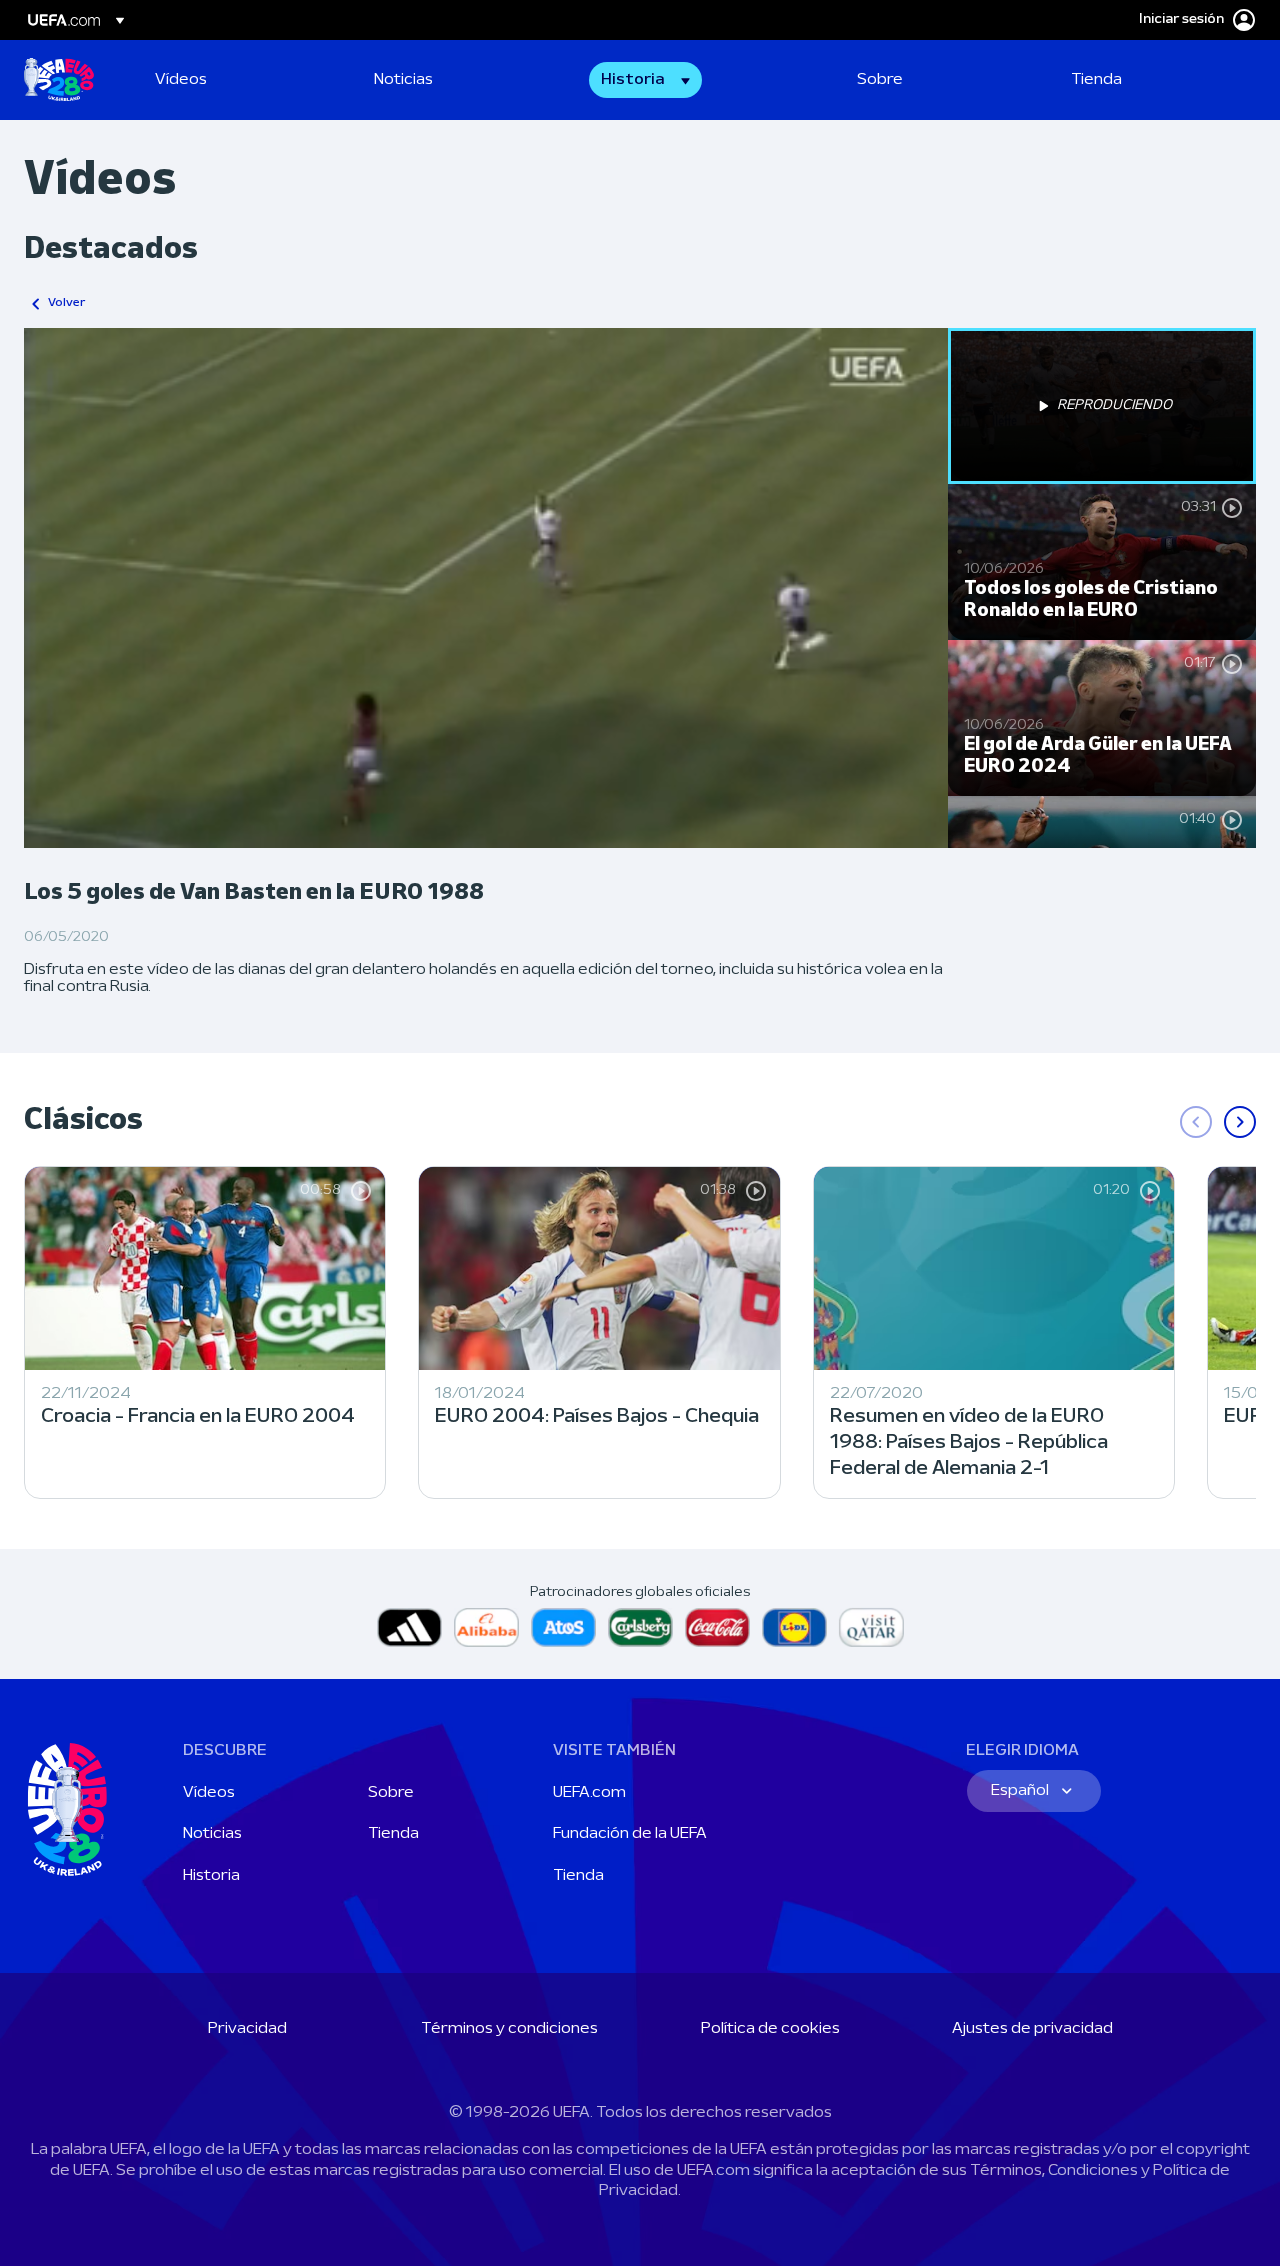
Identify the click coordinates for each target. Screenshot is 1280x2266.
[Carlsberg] (640, 1627)
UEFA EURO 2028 (59, 80)
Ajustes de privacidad (1032, 2029)
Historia (211, 1876)
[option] (1102, 406)
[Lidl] (794, 1627)
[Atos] (563, 1627)
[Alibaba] (486, 1627)
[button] (645, 80)
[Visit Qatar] (871, 1627)
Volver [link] (66, 303)
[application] (486, 588)
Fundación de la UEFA (630, 1834)
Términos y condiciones (509, 2029)
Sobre (391, 1793)
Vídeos (209, 1793)
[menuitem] (239, 80)
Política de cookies (770, 2029)
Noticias (212, 1834)
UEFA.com (589, 1793)
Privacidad (247, 2029)
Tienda (393, 1834)
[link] (181, 80)
